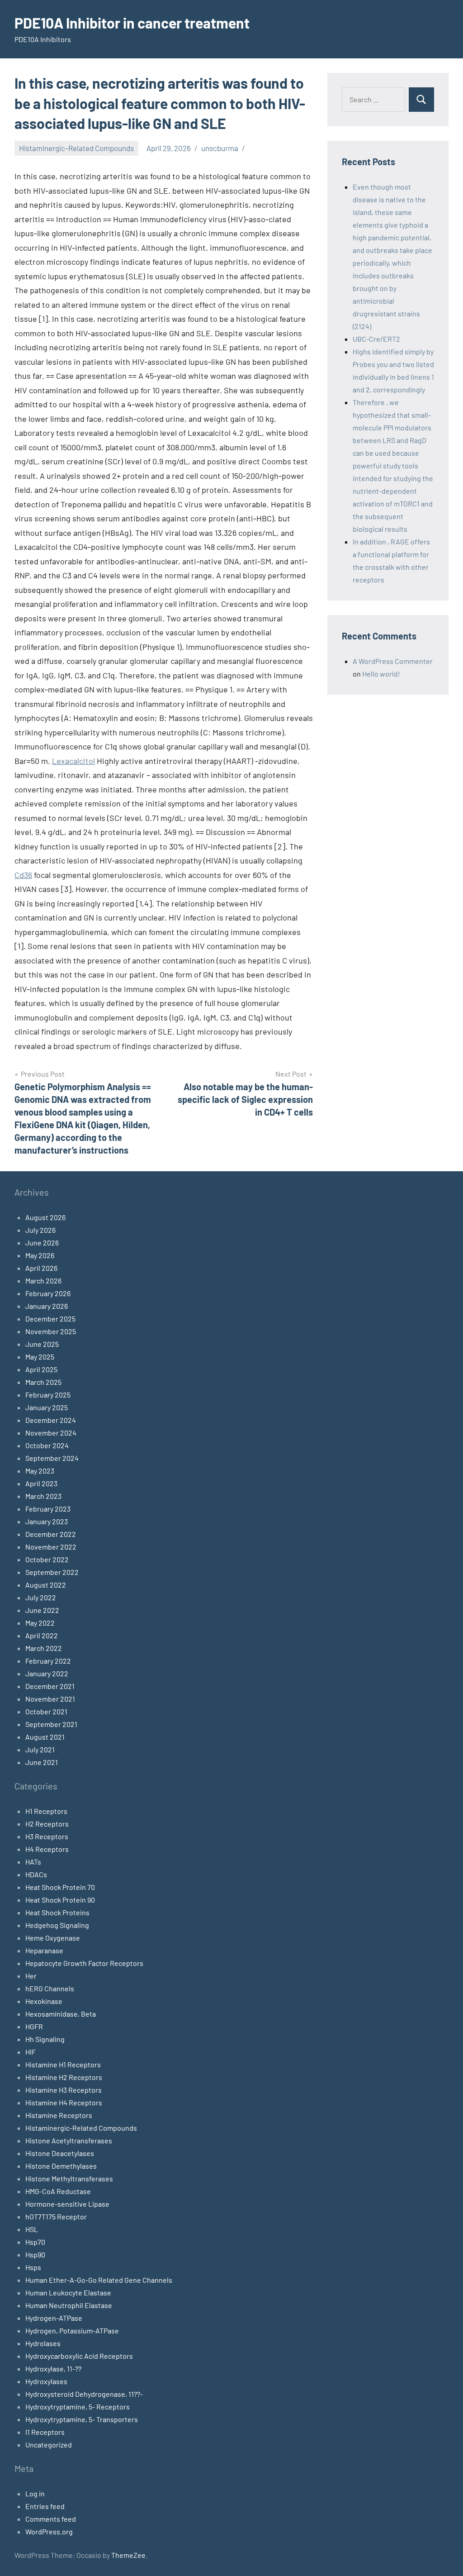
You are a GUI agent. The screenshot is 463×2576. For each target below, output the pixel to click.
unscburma (220, 148)
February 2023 (48, 1509)
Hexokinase (44, 2001)
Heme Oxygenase (53, 1938)
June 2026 (42, 1243)
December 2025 (50, 1319)
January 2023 (47, 1521)
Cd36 (23, 875)
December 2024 (51, 1420)
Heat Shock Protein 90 (60, 1900)
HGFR (34, 2026)
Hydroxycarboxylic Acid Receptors (79, 2356)
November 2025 (51, 1331)
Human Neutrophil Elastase (69, 2305)
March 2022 (44, 1648)
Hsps (33, 2267)
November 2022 (51, 1547)
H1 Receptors (46, 1811)
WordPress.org (49, 2531)
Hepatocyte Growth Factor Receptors (84, 1963)
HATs (33, 1862)
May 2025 (40, 1357)
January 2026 (47, 1306)
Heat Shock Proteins (57, 1912)
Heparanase (44, 1950)
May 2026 (40, 1255)
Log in (35, 2493)
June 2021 (42, 1762)
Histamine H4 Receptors (64, 2102)
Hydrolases (43, 2343)
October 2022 (47, 1559)
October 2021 (46, 1711)
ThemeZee (128, 2555)
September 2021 (51, 1724)
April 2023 (41, 1483)
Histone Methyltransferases (69, 2178)
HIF (31, 2052)
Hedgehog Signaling (57, 1925)
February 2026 (48, 1293)
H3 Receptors (47, 1836)
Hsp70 (35, 2242)
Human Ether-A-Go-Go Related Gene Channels (99, 2280)
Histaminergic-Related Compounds (76, 148)
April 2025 (41, 1369)
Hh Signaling (45, 2039)
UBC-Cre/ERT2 (376, 339)
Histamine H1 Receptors (63, 2064)
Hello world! (381, 674)
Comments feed (51, 2519)
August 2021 (45, 1737)
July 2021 (40, 1749)
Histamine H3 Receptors (64, 2090)
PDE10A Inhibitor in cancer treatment (132, 23)
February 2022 (48, 1661)
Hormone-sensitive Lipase (67, 2204)
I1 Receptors (45, 2432)
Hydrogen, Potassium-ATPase (72, 2330)
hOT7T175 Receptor (56, 2216)
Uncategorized (49, 2445)
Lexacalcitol (73, 761)
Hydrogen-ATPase (54, 2318)
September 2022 (52, 1572)
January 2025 (47, 1407)
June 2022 (42, 1610)
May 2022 (40, 1623)
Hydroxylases (46, 2381)
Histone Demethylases (61, 2166)
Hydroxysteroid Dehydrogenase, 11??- (84, 2394)
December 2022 (51, 1534)
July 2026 (40, 1230)
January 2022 (47, 1673)
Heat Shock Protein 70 (60, 1887)
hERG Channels (50, 1988)
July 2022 (41, 1597)
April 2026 (41, 1268)
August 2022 (46, 1585)
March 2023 (43, 1496)
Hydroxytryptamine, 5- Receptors (78, 2407)
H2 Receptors (47, 1824)
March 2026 (43, 1281)
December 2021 (50, 1686)
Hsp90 (35, 2254)
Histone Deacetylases (60, 2153)
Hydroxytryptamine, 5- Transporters (82, 2419)
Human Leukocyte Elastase (68, 2292)
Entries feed (45, 2506)
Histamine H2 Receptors (64, 2077)
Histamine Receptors (59, 2115)
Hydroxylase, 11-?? (53, 2368)
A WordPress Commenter (393, 661)
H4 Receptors (47, 1849)
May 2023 (40, 1471)
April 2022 (42, 1635)
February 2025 (48, 1395)
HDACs (36, 1874)
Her (31, 1976)
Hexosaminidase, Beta (61, 2014)
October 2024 (47, 1445)
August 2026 (45, 1217)
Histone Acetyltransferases (69, 2140)
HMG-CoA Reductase (58, 2191)
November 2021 (50, 1699)
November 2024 (51, 1433)
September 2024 (52, 1458)
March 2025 (43, 1382)
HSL (32, 2229)
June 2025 (42, 1344)
